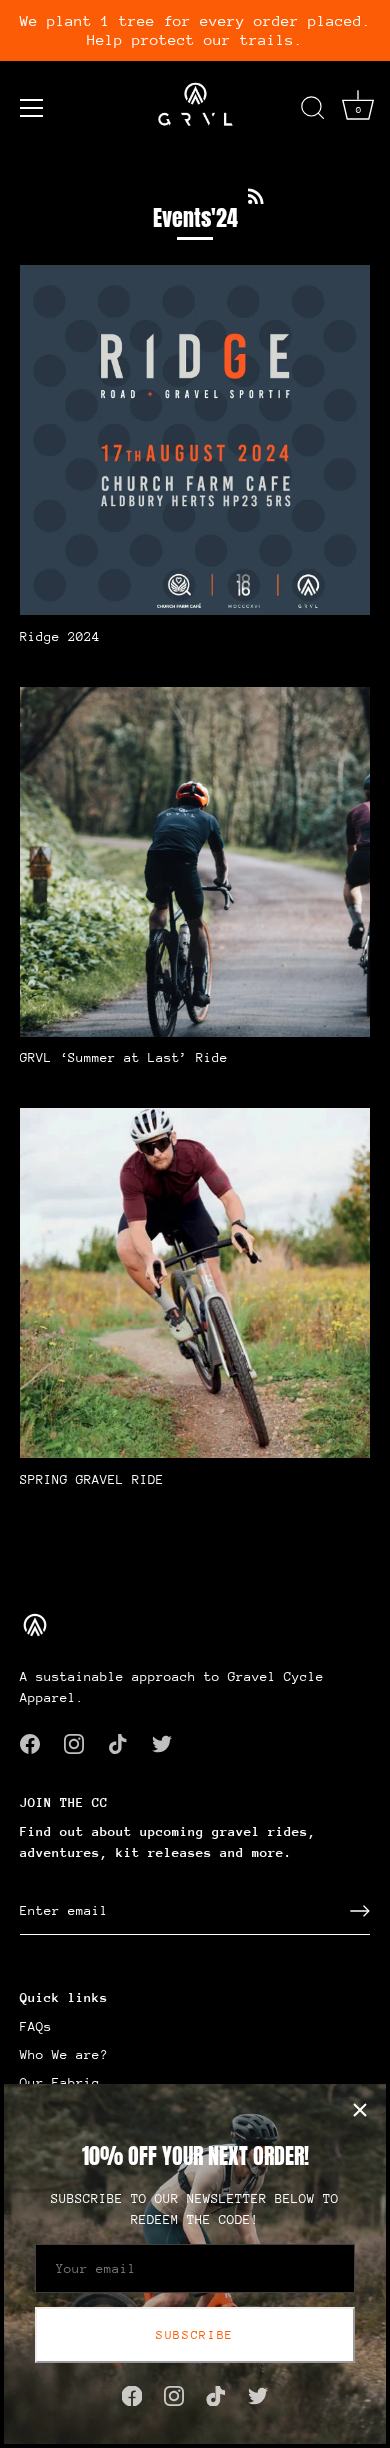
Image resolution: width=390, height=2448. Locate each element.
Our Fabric (60, 2082)
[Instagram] (174, 2394)
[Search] (313, 111)
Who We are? (64, 2054)
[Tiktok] (216, 2394)
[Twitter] (258, 2394)
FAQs (36, 2026)
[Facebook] (132, 2394)
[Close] (360, 2110)
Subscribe (195, 2335)
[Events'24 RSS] (256, 194)
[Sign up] (360, 1911)
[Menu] (32, 108)
